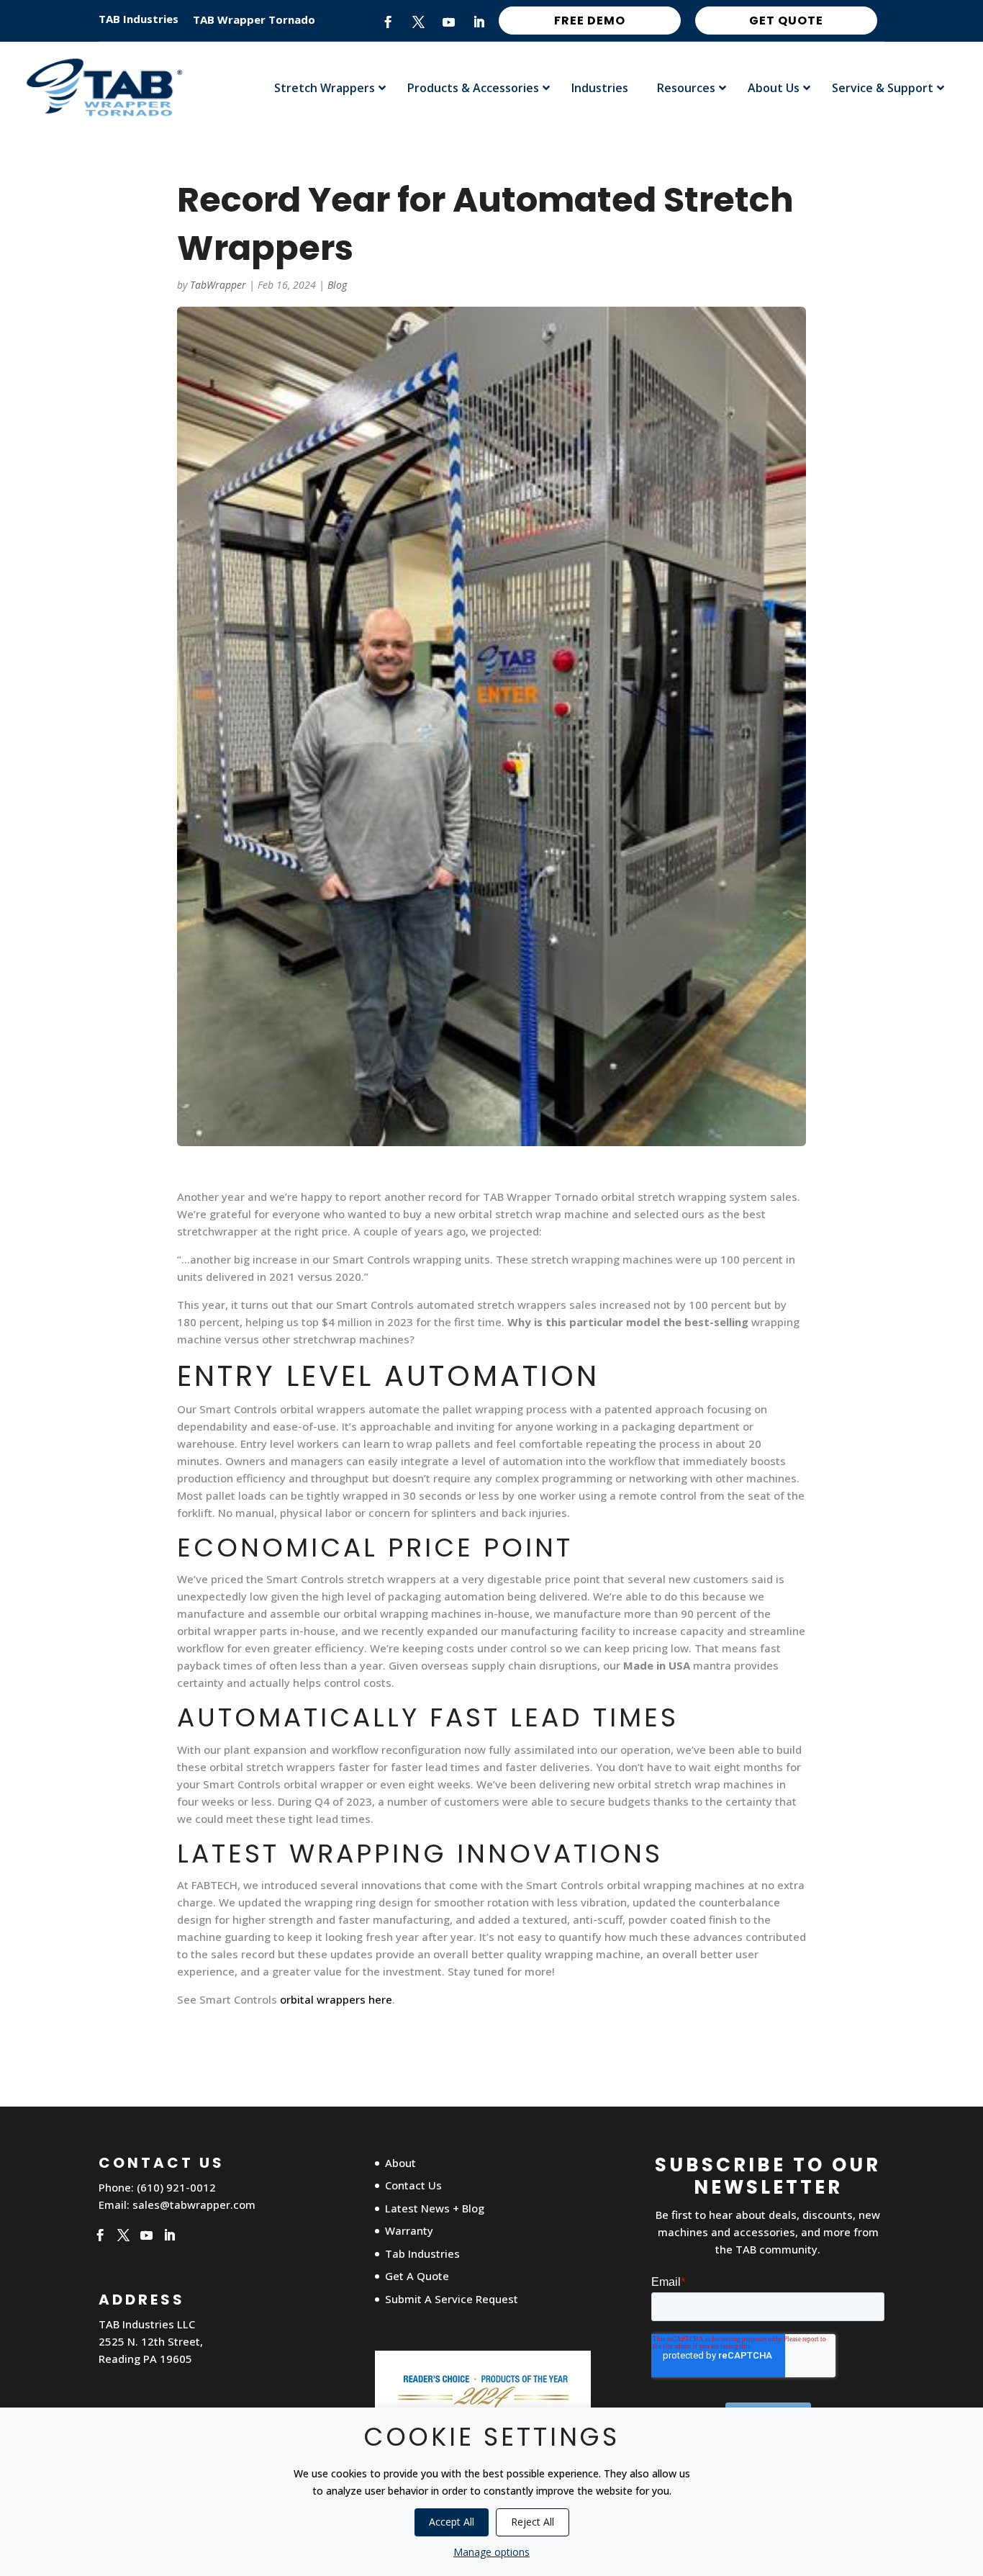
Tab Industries (422, 2253)
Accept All (452, 2522)
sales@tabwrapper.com (194, 2205)
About (400, 2163)
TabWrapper (218, 285)
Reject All (533, 2522)
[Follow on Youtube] (449, 22)
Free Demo (590, 21)
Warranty (409, 2230)
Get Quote (786, 21)
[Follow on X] (419, 22)
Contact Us (413, 2185)
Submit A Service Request (452, 2299)
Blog (337, 285)
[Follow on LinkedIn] (479, 22)
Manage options (491, 2552)
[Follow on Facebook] (389, 22)
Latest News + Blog (435, 2208)
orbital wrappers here (336, 1999)
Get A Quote (417, 2276)
